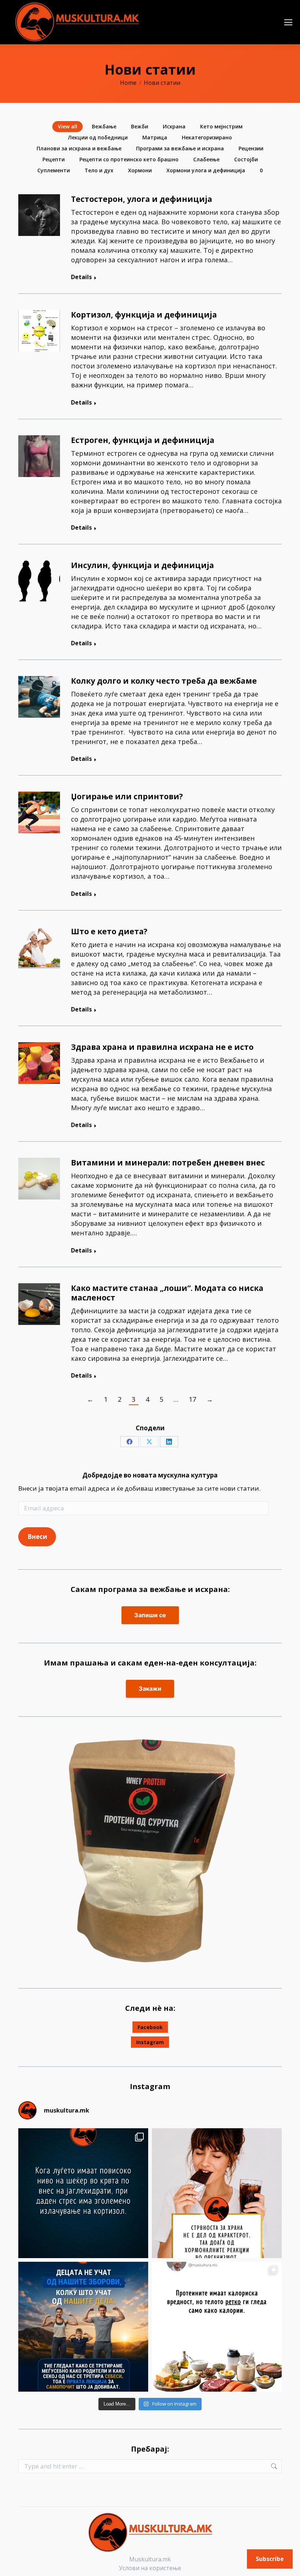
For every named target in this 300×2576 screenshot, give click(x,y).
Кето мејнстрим (221, 126)
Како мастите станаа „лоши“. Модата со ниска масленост (167, 1293)
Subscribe (270, 2559)
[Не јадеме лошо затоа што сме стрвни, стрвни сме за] (217, 2193)
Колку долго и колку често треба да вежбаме (164, 681)
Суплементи (54, 170)
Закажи (150, 1689)
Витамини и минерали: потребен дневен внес (168, 1163)
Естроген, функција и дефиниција (143, 440)
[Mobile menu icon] (288, 22)
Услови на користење (150, 2568)
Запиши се (150, 1615)
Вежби (140, 126)
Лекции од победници (98, 137)
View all (67, 126)
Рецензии (251, 148)
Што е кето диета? (109, 931)
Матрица (155, 137)
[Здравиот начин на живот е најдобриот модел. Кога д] (83, 2327)
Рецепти (54, 159)
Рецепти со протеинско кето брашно (129, 159)
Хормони (140, 170)
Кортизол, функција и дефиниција (144, 315)
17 (192, 1399)
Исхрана (174, 126)
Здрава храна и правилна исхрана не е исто (162, 1047)
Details (81, 277)
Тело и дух (99, 170)
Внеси (37, 1537)
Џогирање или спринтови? (127, 796)
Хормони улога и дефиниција (206, 170)
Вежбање (104, 126)
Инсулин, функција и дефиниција (142, 565)
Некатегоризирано (207, 137)
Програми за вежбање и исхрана (180, 148)
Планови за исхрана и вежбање (79, 148)
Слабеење (206, 159)
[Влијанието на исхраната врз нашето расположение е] (83, 2193)
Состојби (246, 159)
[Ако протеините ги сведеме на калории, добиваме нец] (217, 2327)
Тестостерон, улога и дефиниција (142, 199)
